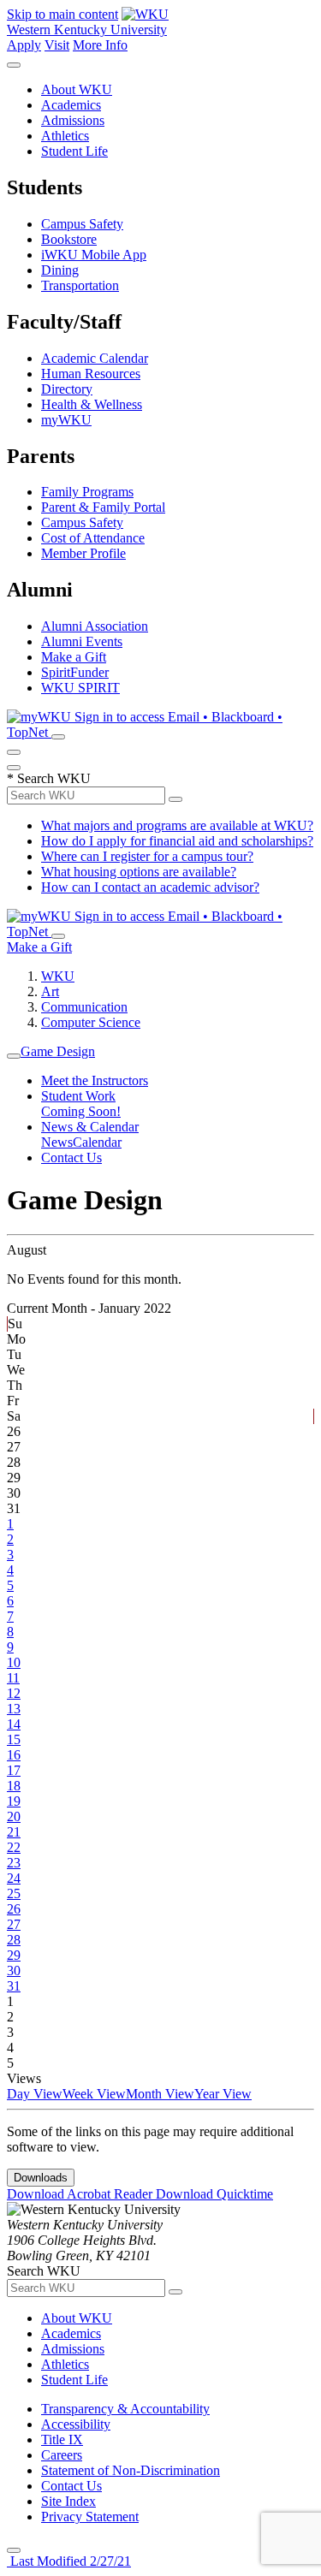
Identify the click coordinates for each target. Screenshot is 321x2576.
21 (14, 1832)
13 (14, 1709)
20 (14, 1816)
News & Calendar (90, 1127)
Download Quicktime (214, 2194)
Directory (67, 389)
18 (14, 1786)
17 (14, 1770)
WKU (58, 976)
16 (14, 1755)
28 (14, 1940)
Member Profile (83, 553)
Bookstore (69, 239)
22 (14, 1847)
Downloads (41, 2178)
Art (50, 991)
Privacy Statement (90, 2517)
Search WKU (49, 778)
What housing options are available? (139, 872)
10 (14, 1662)
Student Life (74, 151)
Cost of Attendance (93, 538)
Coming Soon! (81, 1111)
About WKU (77, 89)
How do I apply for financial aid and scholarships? (177, 841)
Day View (35, 2094)
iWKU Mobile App (94, 255)
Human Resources (91, 374)
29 (14, 1955)
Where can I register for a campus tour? (147, 856)
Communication (84, 1007)
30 (14, 1971)
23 (14, 1863)
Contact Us (71, 1157)
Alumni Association (95, 626)
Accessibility (76, 2424)
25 (14, 1893)
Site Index (68, 2501)
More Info (100, 45)
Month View (160, 2094)
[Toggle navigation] (14, 1056)
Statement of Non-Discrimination (131, 2470)
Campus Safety (82, 224)
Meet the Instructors (95, 1080)
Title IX (62, 2439)
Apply (24, 45)
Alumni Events (82, 641)
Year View (223, 2094)
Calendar (97, 1142)
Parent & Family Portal (103, 507)
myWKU (66, 420)
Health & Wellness (92, 404)
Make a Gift (74, 657)
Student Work (78, 1096)
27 (14, 1924)
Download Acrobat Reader (81, 2194)
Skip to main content (62, 14)
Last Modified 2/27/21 (69, 2561)
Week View (94, 2094)
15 (14, 1739)
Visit (57, 45)
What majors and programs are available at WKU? (177, 825)
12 (14, 1693)
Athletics (65, 136)
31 (14, 1986)
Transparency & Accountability (125, 2409)
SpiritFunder (75, 672)
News (57, 1142)
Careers (62, 2455)
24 (14, 1878)
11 (13, 1678)
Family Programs (87, 492)
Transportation (80, 285)
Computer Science (91, 1022)
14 (14, 1724)
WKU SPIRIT (80, 688)
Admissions (73, 120)
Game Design (58, 1051)
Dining (60, 270)
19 (14, 1801)
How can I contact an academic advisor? (150, 887)
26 (14, 1909)
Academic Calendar (95, 358)
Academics (71, 105)
